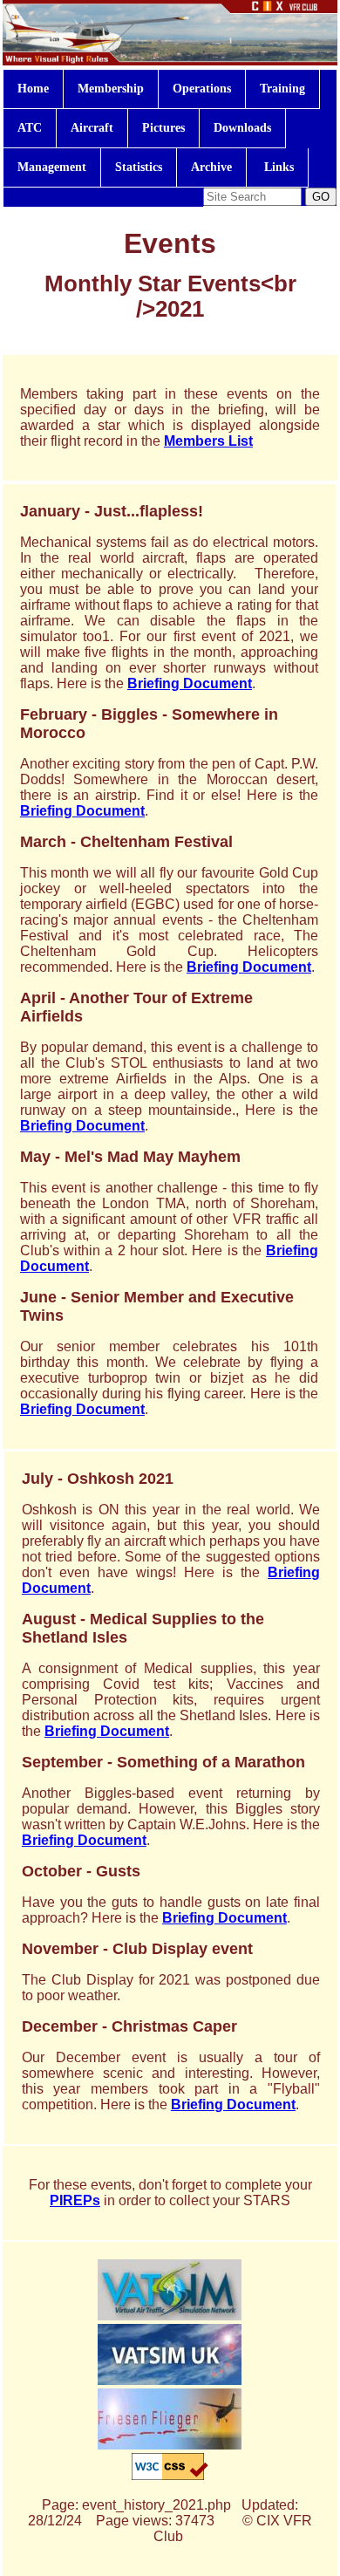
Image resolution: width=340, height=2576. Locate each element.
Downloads (242, 128)
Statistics (139, 167)
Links (277, 167)
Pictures (163, 128)
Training (282, 89)
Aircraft (92, 128)
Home (33, 89)
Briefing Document (190, 683)
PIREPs (75, 2200)
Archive (211, 167)
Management (52, 167)
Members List (208, 441)
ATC (30, 128)
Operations (202, 89)
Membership (111, 89)
